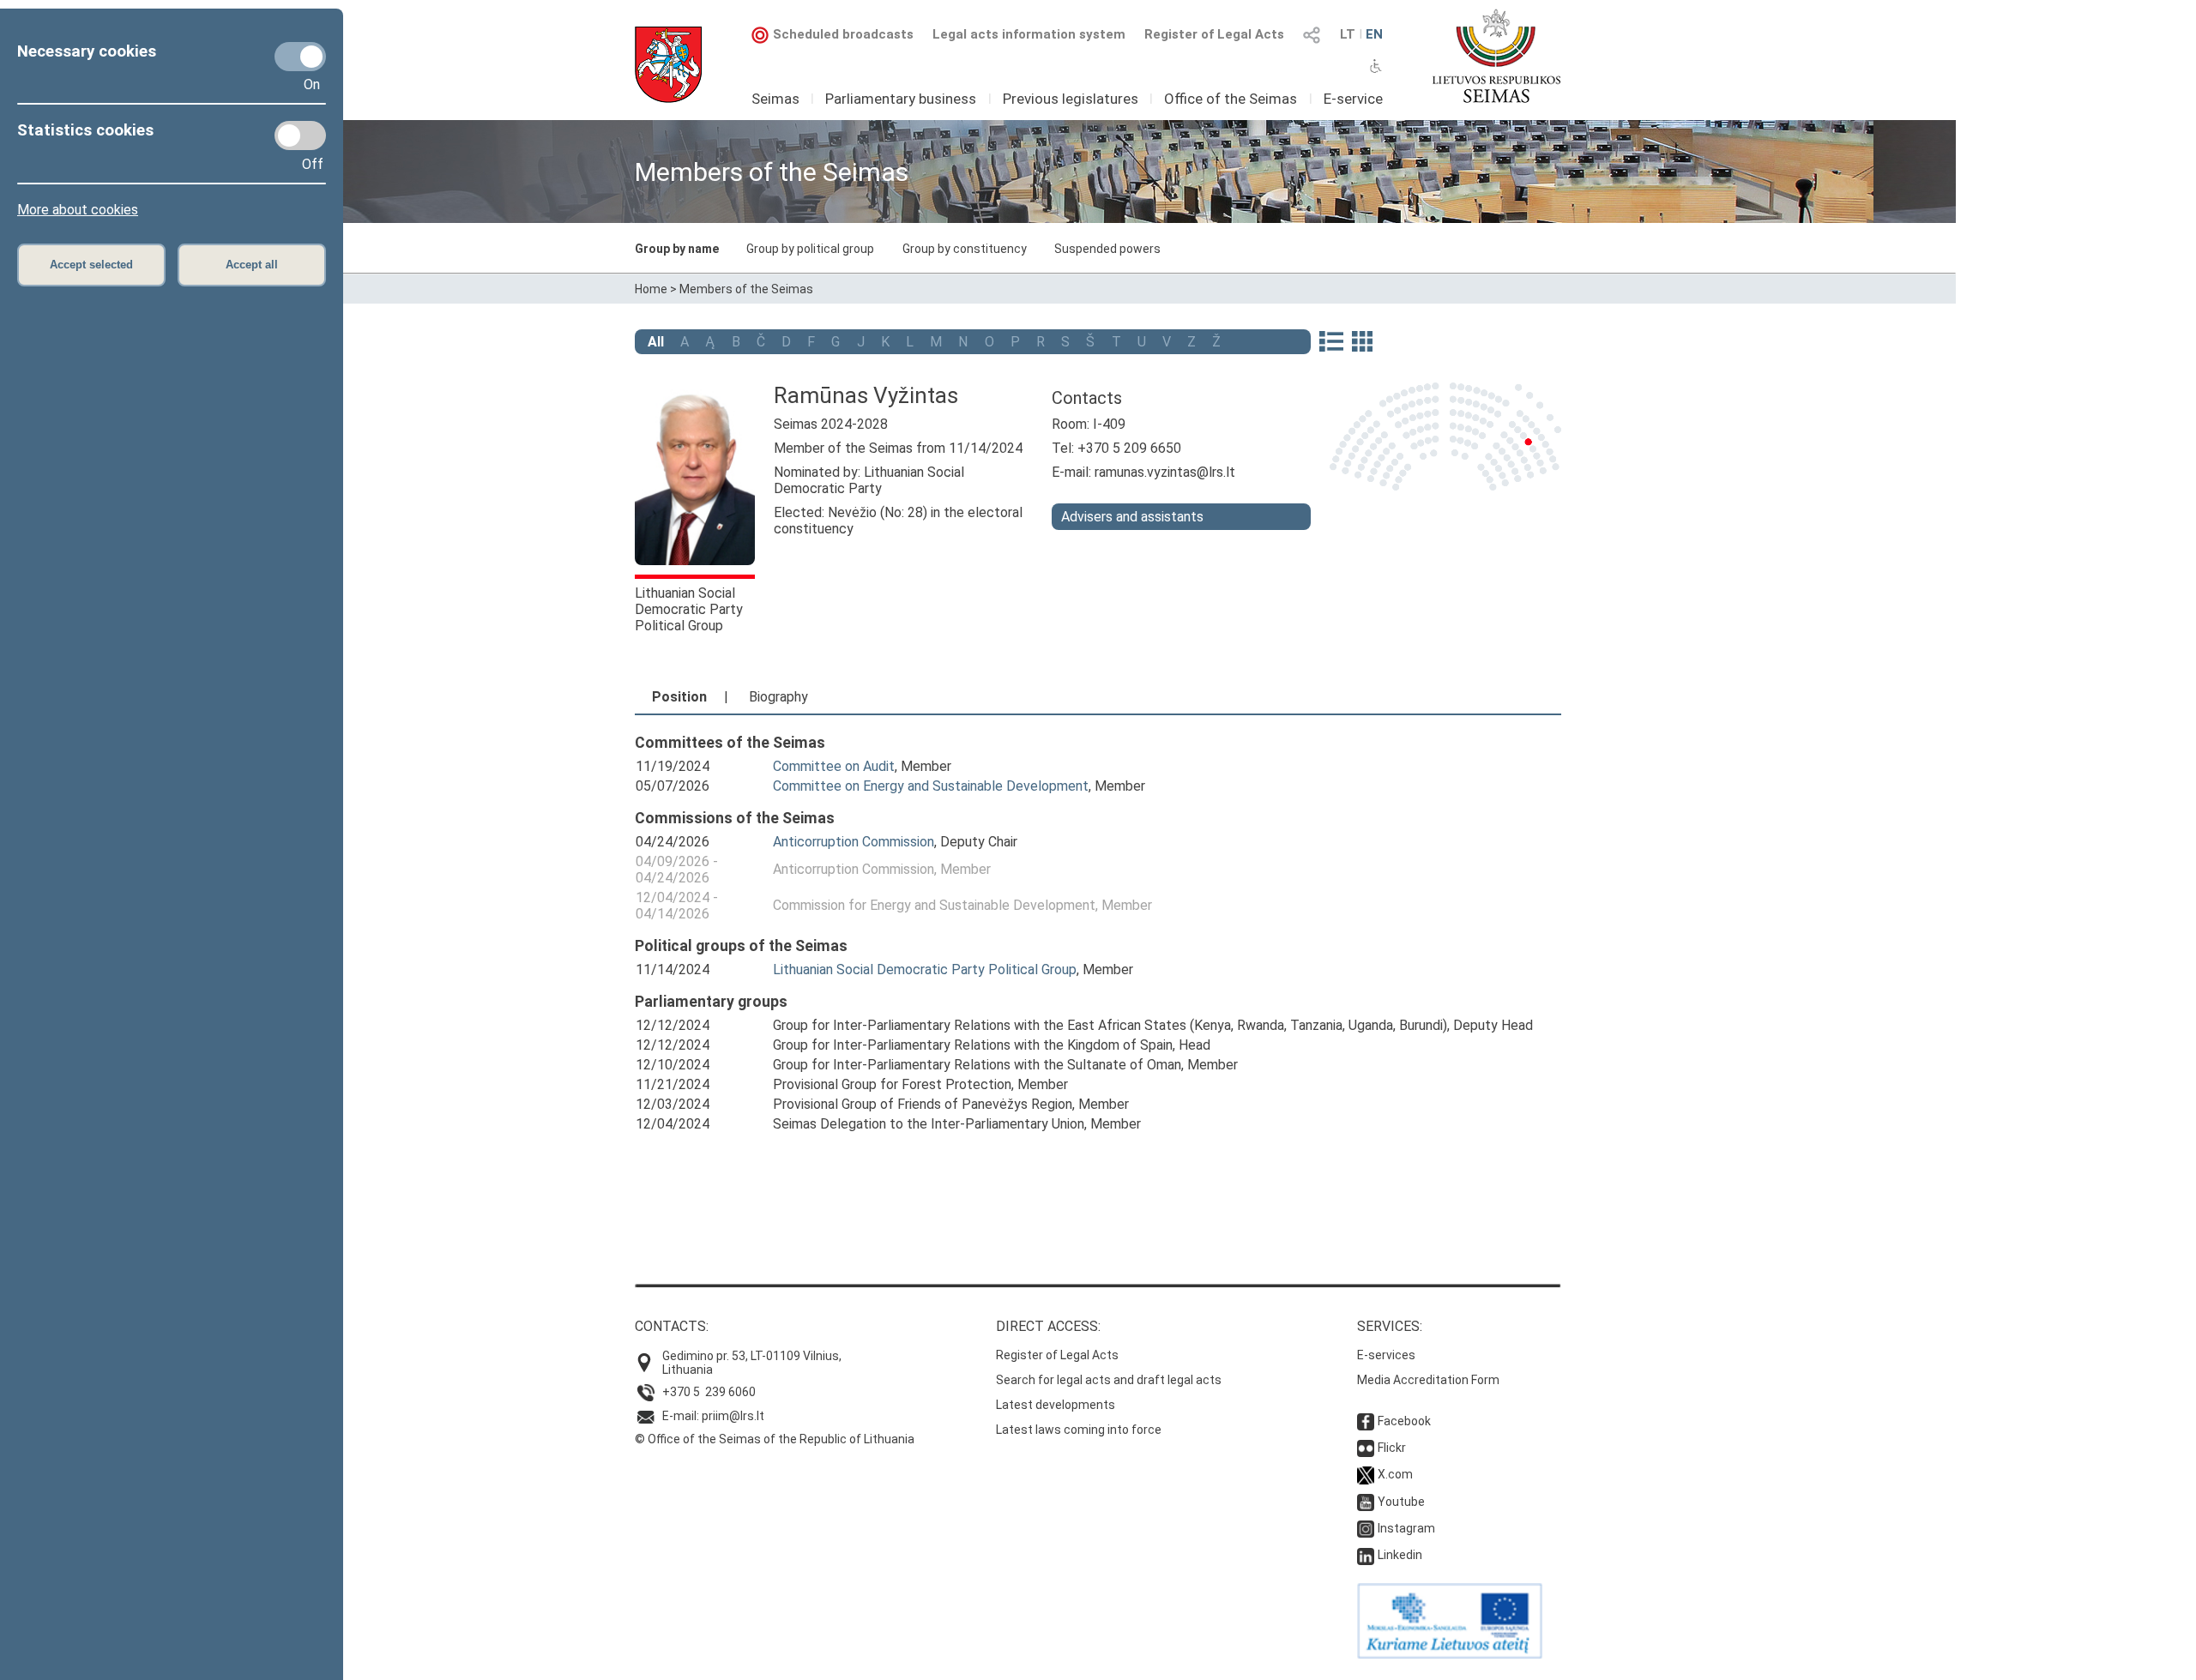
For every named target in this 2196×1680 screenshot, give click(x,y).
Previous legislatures (1071, 99)
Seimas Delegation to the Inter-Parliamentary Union (929, 1124)
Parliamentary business (901, 99)
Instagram (1406, 1528)
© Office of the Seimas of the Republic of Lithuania (775, 1439)
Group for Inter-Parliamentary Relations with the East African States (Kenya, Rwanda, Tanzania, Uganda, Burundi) (1110, 1025)
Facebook (1404, 1421)
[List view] (1331, 343)
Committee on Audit (834, 766)
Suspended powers (1107, 249)
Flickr (1392, 1448)
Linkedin (1400, 1555)
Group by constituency (965, 249)
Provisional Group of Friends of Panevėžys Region (923, 1104)
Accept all (252, 265)
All (656, 342)
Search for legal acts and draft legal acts (1109, 1380)
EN (1374, 34)
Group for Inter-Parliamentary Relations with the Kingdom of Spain (973, 1045)
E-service (1353, 99)
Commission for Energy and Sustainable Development (934, 905)
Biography (778, 697)
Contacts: (672, 1326)
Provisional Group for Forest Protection (892, 1084)
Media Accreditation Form (1428, 1380)
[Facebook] (1366, 1421)
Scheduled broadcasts (843, 34)
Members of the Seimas (746, 289)
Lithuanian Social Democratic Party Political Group (689, 609)
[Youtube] (1366, 1502)
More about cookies (78, 210)
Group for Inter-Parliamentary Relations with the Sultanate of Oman (977, 1065)
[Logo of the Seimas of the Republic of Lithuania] (1496, 56)
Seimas (775, 99)
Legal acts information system (1029, 34)
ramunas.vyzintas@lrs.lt (1165, 472)
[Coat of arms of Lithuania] (668, 65)
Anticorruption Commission (854, 842)
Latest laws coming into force (1079, 1430)
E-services (1386, 1355)
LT (1348, 34)
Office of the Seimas (1231, 99)
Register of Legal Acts (1214, 34)
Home (651, 289)
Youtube (1401, 1502)
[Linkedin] (1366, 1555)
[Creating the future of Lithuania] (1450, 1654)
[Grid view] (1362, 343)
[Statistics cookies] (300, 135)
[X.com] (1366, 1474)
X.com (1395, 1474)
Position (679, 697)
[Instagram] (1366, 1528)
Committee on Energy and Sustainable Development (931, 786)
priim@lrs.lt (733, 1416)
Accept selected (91, 265)
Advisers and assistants (1132, 517)
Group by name (677, 249)
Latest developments (1056, 1405)
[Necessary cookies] (300, 57)
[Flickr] (1366, 1448)
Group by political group (810, 249)
